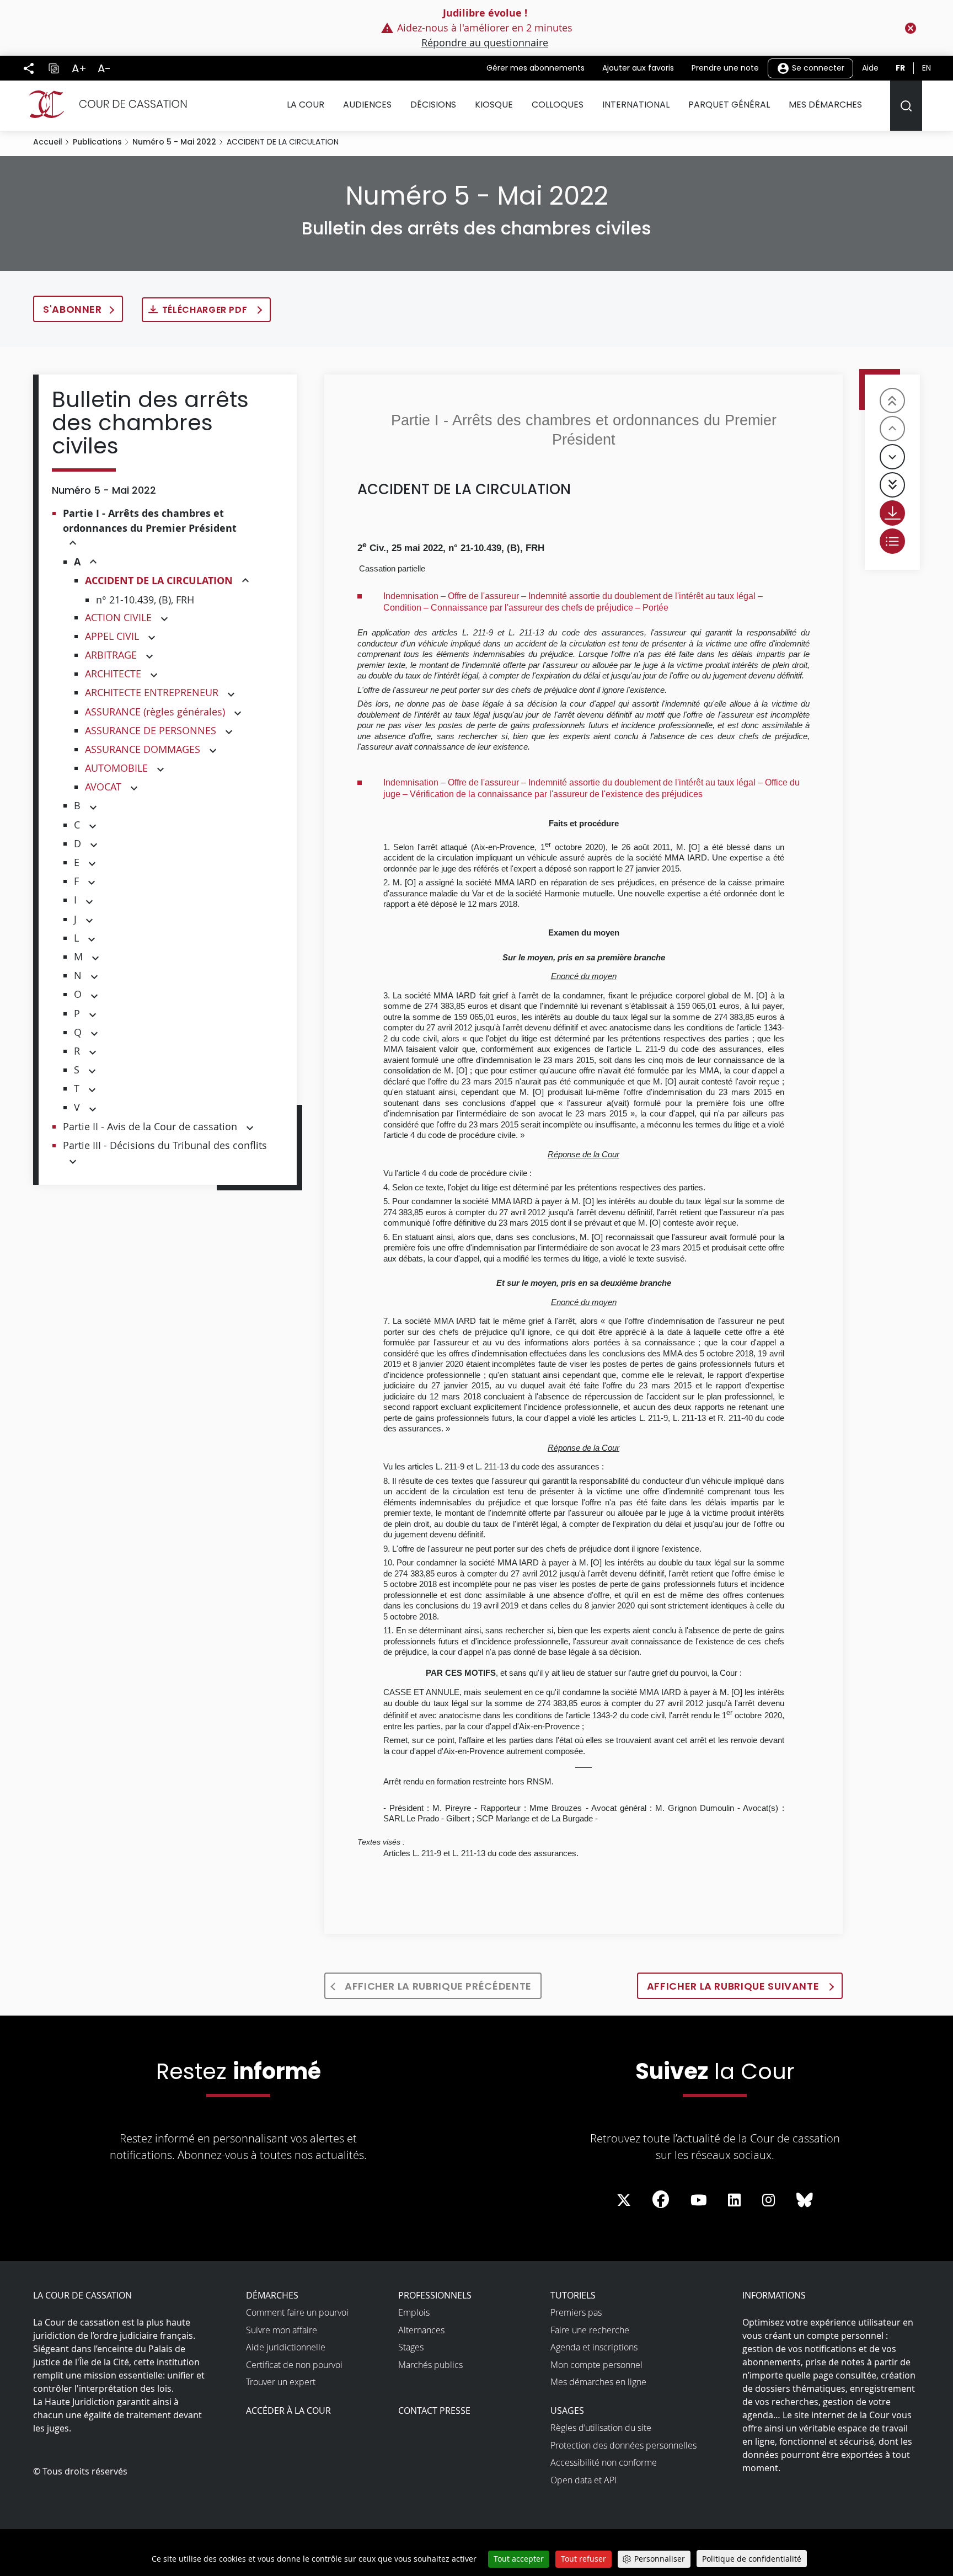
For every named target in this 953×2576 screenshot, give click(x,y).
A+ (79, 68)
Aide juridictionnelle (286, 2347)
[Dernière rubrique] (892, 485)
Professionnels (435, 2295)
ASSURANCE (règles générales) (155, 712)
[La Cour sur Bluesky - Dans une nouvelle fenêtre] (805, 2200)
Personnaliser (660, 2559)
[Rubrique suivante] (892, 457)
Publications (97, 142)
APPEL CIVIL (112, 636)
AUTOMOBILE (116, 768)
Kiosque (494, 105)
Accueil (48, 142)
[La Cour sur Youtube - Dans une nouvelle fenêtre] (699, 2200)
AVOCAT (103, 787)
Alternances (421, 2330)
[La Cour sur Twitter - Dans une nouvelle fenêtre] (624, 2200)
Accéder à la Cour (288, 2411)
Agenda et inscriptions (594, 2347)
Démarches (272, 2295)
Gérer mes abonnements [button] (536, 68)
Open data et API (583, 2480)
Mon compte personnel (596, 2365)
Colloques (558, 105)
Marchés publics (430, 2365)
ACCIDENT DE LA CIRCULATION (159, 581)
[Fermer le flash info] (911, 28)
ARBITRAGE (111, 655)
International (636, 105)
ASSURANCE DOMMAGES (143, 749)
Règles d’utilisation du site (601, 2428)
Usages (567, 2411)
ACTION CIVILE (118, 617)
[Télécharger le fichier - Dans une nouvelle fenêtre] (892, 513)
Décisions (433, 105)
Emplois (414, 2312)
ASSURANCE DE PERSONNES (151, 730)
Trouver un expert (281, 2382)
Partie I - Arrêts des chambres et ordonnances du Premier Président (150, 521)
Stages (411, 2347)
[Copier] (53, 68)
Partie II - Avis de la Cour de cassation (150, 1126)
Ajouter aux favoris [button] (638, 68)
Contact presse (434, 2411)
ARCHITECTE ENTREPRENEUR (152, 692)
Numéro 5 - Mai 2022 (174, 142)
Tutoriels (573, 2295)
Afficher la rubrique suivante (734, 1986)
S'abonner (73, 309)
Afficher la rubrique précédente (438, 1986)
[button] (73, 544)
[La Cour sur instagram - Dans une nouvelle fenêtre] (769, 2200)
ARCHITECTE (113, 674)
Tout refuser (583, 2559)
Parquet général (729, 105)
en (927, 68)
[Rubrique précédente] (892, 429)
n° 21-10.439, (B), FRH (145, 600)
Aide (870, 68)
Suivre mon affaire (282, 2330)
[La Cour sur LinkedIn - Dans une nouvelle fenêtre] (734, 2200)
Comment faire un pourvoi (297, 2312)
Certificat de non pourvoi (294, 2365)
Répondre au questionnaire (485, 42)
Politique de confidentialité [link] (752, 2559)
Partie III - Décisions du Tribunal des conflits (165, 1145)
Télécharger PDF (206, 310)
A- (104, 68)
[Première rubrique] (892, 400)
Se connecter (817, 67)
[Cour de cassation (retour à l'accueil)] (103, 104)
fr (900, 68)
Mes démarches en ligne (598, 2382)
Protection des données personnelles (623, 2445)
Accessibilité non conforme (604, 2462)
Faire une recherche (590, 2330)
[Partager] (29, 68)
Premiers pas (576, 2312)
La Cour (306, 105)
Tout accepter (519, 2559)
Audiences (367, 105)
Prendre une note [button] (725, 68)
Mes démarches (825, 105)
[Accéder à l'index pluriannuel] (892, 541)
